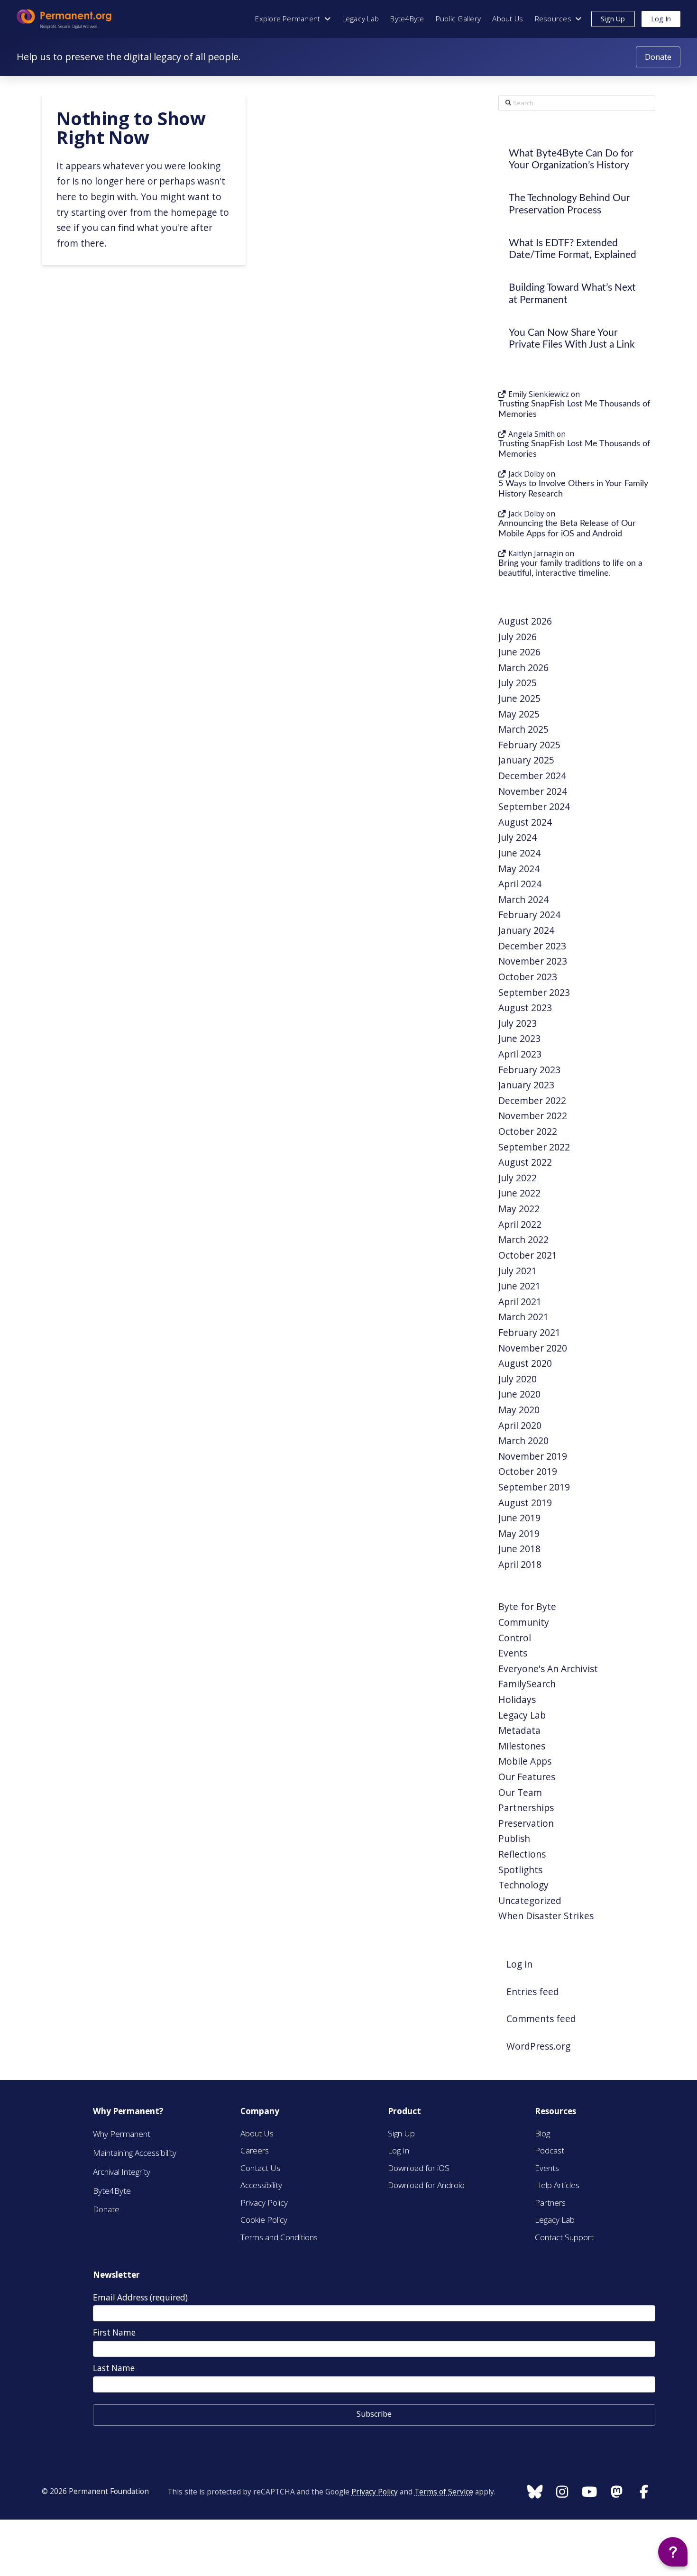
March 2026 (523, 667)
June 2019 (519, 1518)
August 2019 (525, 1503)
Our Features (527, 1777)
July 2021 (518, 1271)
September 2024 (534, 806)
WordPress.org (538, 2046)
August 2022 (525, 1162)
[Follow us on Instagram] (534, 2492)
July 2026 (518, 637)
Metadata (519, 1730)
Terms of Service (444, 2492)
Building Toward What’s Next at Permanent (572, 294)
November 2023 (533, 961)
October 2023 (528, 977)
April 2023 (520, 1054)
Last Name (114, 2368)
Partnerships (526, 1808)
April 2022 (520, 1224)
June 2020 (519, 1394)
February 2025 (529, 745)
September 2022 (534, 1147)
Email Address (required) (140, 2297)
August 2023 (525, 1007)
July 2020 (518, 1379)
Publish (514, 1838)
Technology (523, 1885)
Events (513, 1653)
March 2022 (523, 1239)
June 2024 (519, 853)
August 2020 (525, 1363)
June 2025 (519, 698)
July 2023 (518, 1023)
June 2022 (519, 1193)
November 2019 (533, 1456)
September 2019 (534, 1487)
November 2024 (533, 791)
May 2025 (519, 714)
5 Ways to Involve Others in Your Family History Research (573, 489)
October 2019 (528, 1471)
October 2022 (528, 1131)
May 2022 (519, 1209)
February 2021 (529, 1332)
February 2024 (529, 915)
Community (524, 1622)
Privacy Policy (375, 2492)
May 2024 (519, 869)
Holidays (517, 1699)
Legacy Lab (522, 1715)
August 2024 (525, 822)
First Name (114, 2332)
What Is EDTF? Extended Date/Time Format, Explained (573, 249)
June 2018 (519, 1549)
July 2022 (518, 1178)
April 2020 (520, 1425)
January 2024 (526, 930)
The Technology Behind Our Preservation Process (569, 204)
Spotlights (520, 1870)
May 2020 (519, 1410)
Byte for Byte (527, 1606)
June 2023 (519, 1038)
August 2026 (525, 621)
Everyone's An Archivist (548, 1669)
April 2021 (520, 1302)
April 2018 (520, 1564)
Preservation (526, 1823)
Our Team (520, 1792)
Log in (519, 1964)
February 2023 (529, 1070)
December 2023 (532, 946)
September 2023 (534, 992)
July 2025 (518, 683)
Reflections (522, 1854)
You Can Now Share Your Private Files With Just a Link (572, 339)
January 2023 (526, 1085)
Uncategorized (530, 1900)
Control (515, 1638)
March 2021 (523, 1317)
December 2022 (532, 1100)
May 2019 (519, 1533)
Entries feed (533, 1992)
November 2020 (533, 1348)
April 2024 (520, 884)
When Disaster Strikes (546, 1916)
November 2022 (533, 1116)
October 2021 (528, 1255)
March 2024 (523, 899)
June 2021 (519, 1286)
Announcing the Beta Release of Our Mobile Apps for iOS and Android (567, 529)
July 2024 (518, 837)
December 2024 (532, 776)
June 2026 (519, 652)
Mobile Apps (525, 1761)
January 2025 (526, 760)
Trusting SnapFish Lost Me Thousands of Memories (574, 409)
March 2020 (523, 1440)
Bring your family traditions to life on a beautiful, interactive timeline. (570, 568)
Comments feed (541, 2019)
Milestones (522, 1746)
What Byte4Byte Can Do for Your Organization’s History (571, 159)
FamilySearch (527, 1684)
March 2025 (523, 729)
